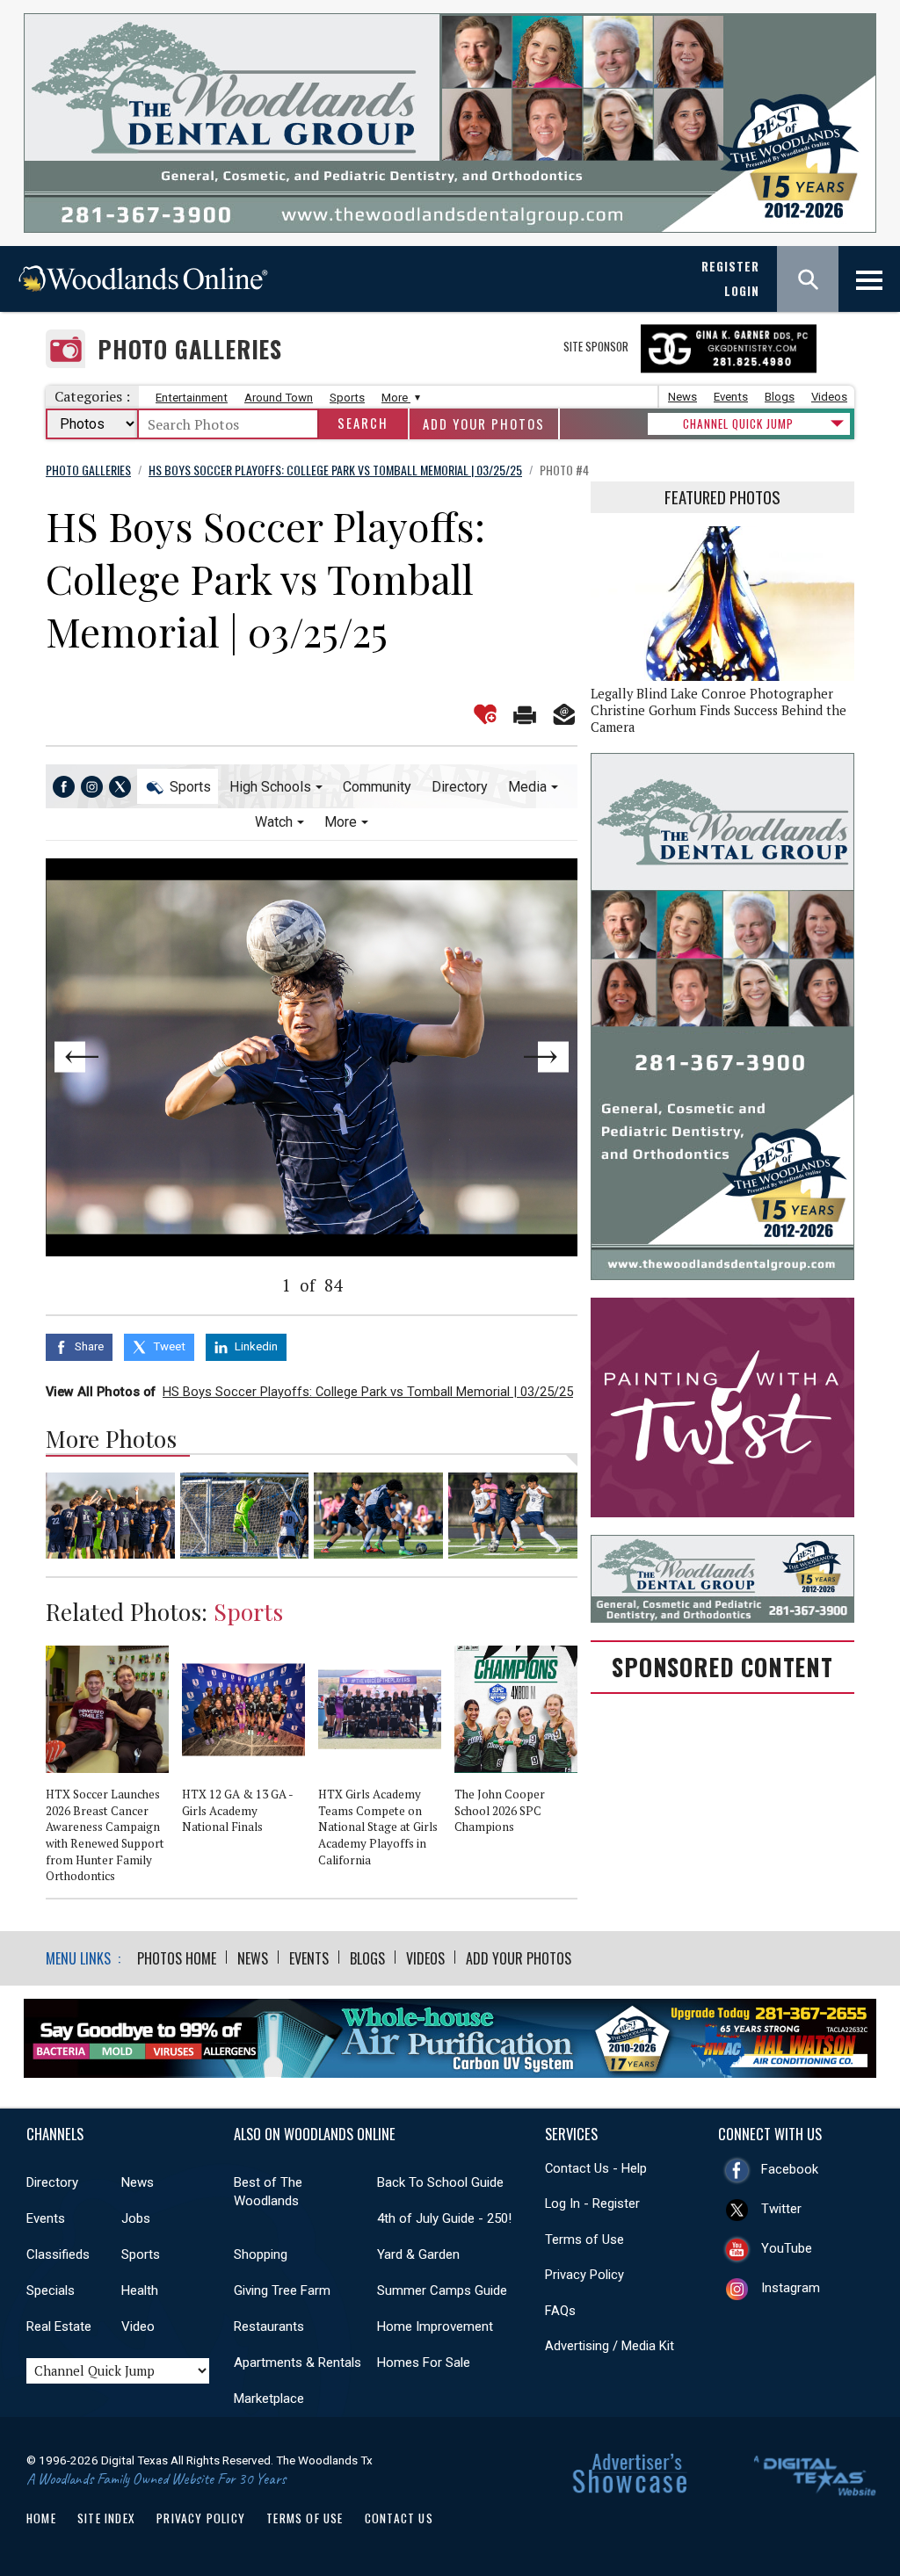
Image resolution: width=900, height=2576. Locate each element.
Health (140, 2290)
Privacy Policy (584, 2275)
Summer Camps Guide (442, 2290)
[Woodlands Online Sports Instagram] (92, 787)
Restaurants (269, 2326)
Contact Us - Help (596, 2168)
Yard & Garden (418, 2254)
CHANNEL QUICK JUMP (738, 423)
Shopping (261, 2254)
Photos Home (177, 1958)
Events (731, 397)
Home (41, 2518)
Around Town (279, 398)
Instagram (791, 2288)
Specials (51, 2290)
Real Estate (59, 2326)
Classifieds (58, 2254)
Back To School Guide (440, 2182)
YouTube (787, 2248)
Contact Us (399, 2518)
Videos (829, 397)
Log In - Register (592, 2203)
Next (524, 1057)
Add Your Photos (484, 424)
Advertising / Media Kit (610, 2346)
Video (138, 2326)
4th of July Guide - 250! (444, 2218)
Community (377, 787)
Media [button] (527, 787)
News (682, 397)
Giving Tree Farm (282, 2290)
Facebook (790, 2169)
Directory (460, 787)
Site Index (106, 2518)
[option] (114, 1772)
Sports (347, 398)
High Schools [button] (270, 787)
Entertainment (192, 398)
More (396, 398)
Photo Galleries (190, 349)
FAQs (560, 2311)
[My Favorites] (485, 714)
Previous (99, 1057)
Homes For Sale (424, 2363)
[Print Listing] (525, 714)
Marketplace (269, 2399)
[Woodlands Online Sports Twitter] (120, 787)
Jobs (136, 2218)
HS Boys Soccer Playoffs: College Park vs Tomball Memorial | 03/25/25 (368, 1392)
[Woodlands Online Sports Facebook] (64, 787)
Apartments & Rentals (298, 2363)
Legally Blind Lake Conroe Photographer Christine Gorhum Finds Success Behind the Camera (719, 710)
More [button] (341, 822)
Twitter (781, 2209)
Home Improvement (435, 2326)
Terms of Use (584, 2240)
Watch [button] (274, 822)
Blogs (780, 397)
